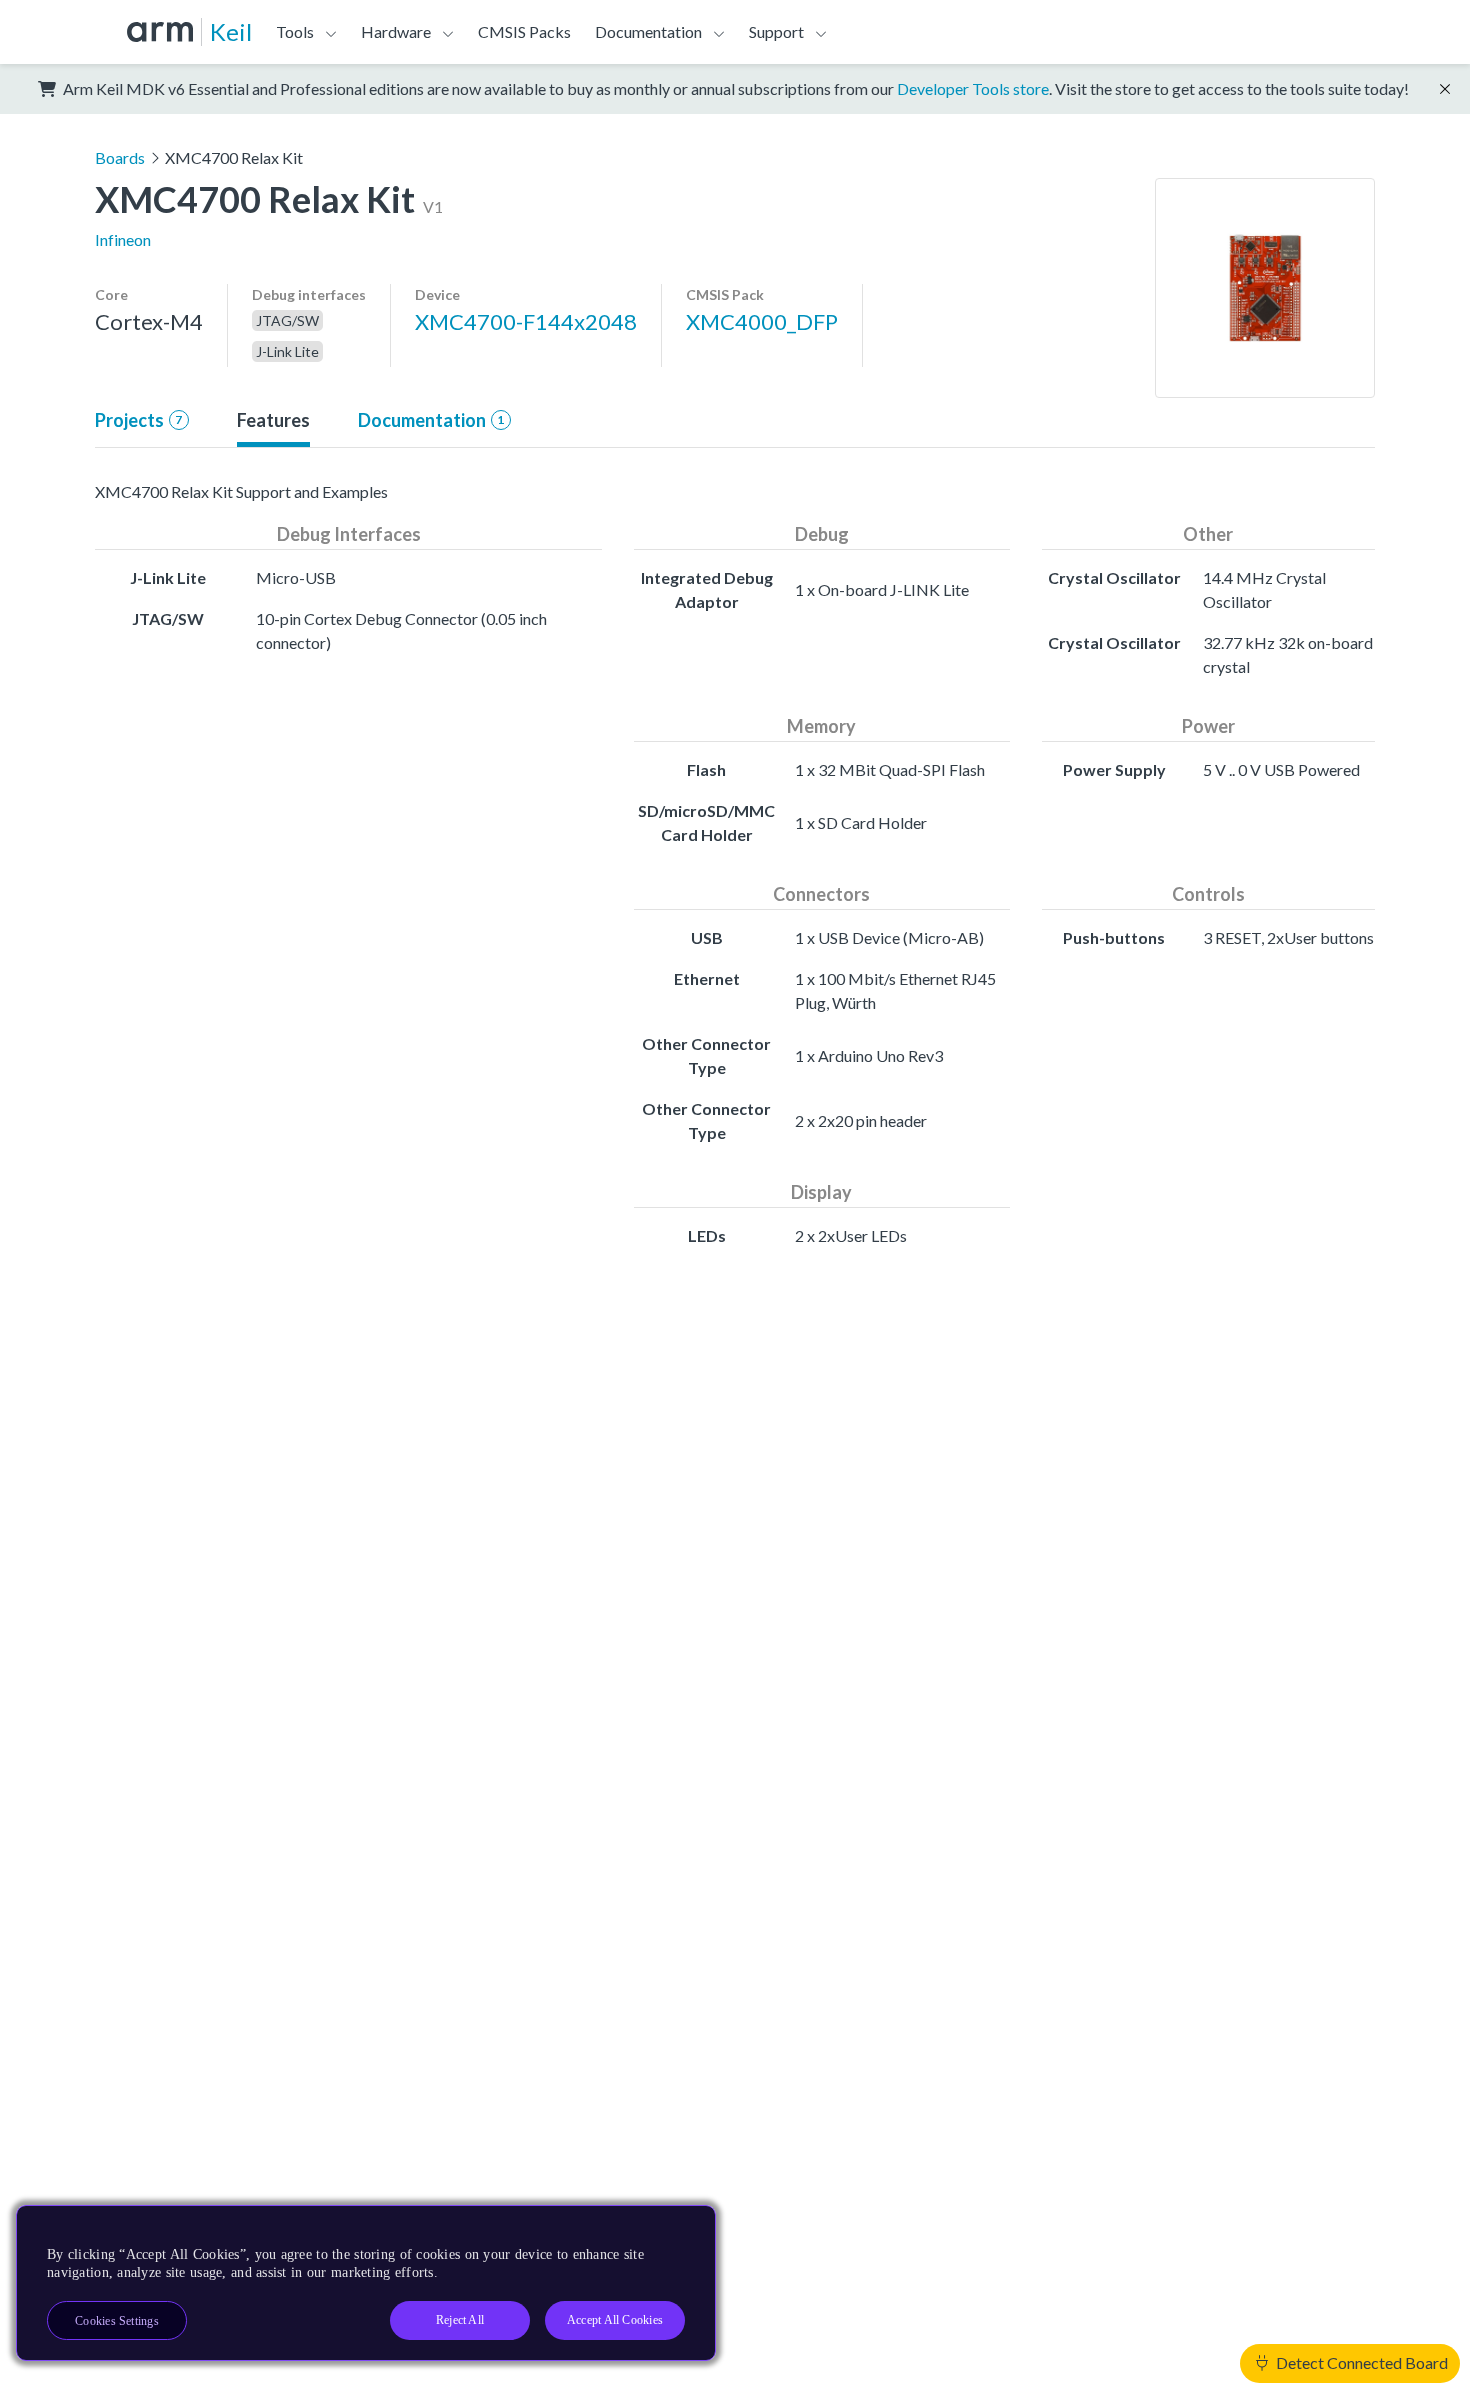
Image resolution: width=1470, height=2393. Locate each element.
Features (273, 420)
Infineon (123, 239)
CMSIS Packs (524, 31)
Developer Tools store (973, 88)
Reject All (460, 2320)
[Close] (683, 2228)
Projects (138, 420)
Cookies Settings (117, 2321)
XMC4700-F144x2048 (526, 321)
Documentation (431, 420)
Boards (120, 157)
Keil (231, 31)
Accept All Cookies (615, 2320)
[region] (366, 2283)
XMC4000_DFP (762, 321)
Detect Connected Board (1360, 2362)
